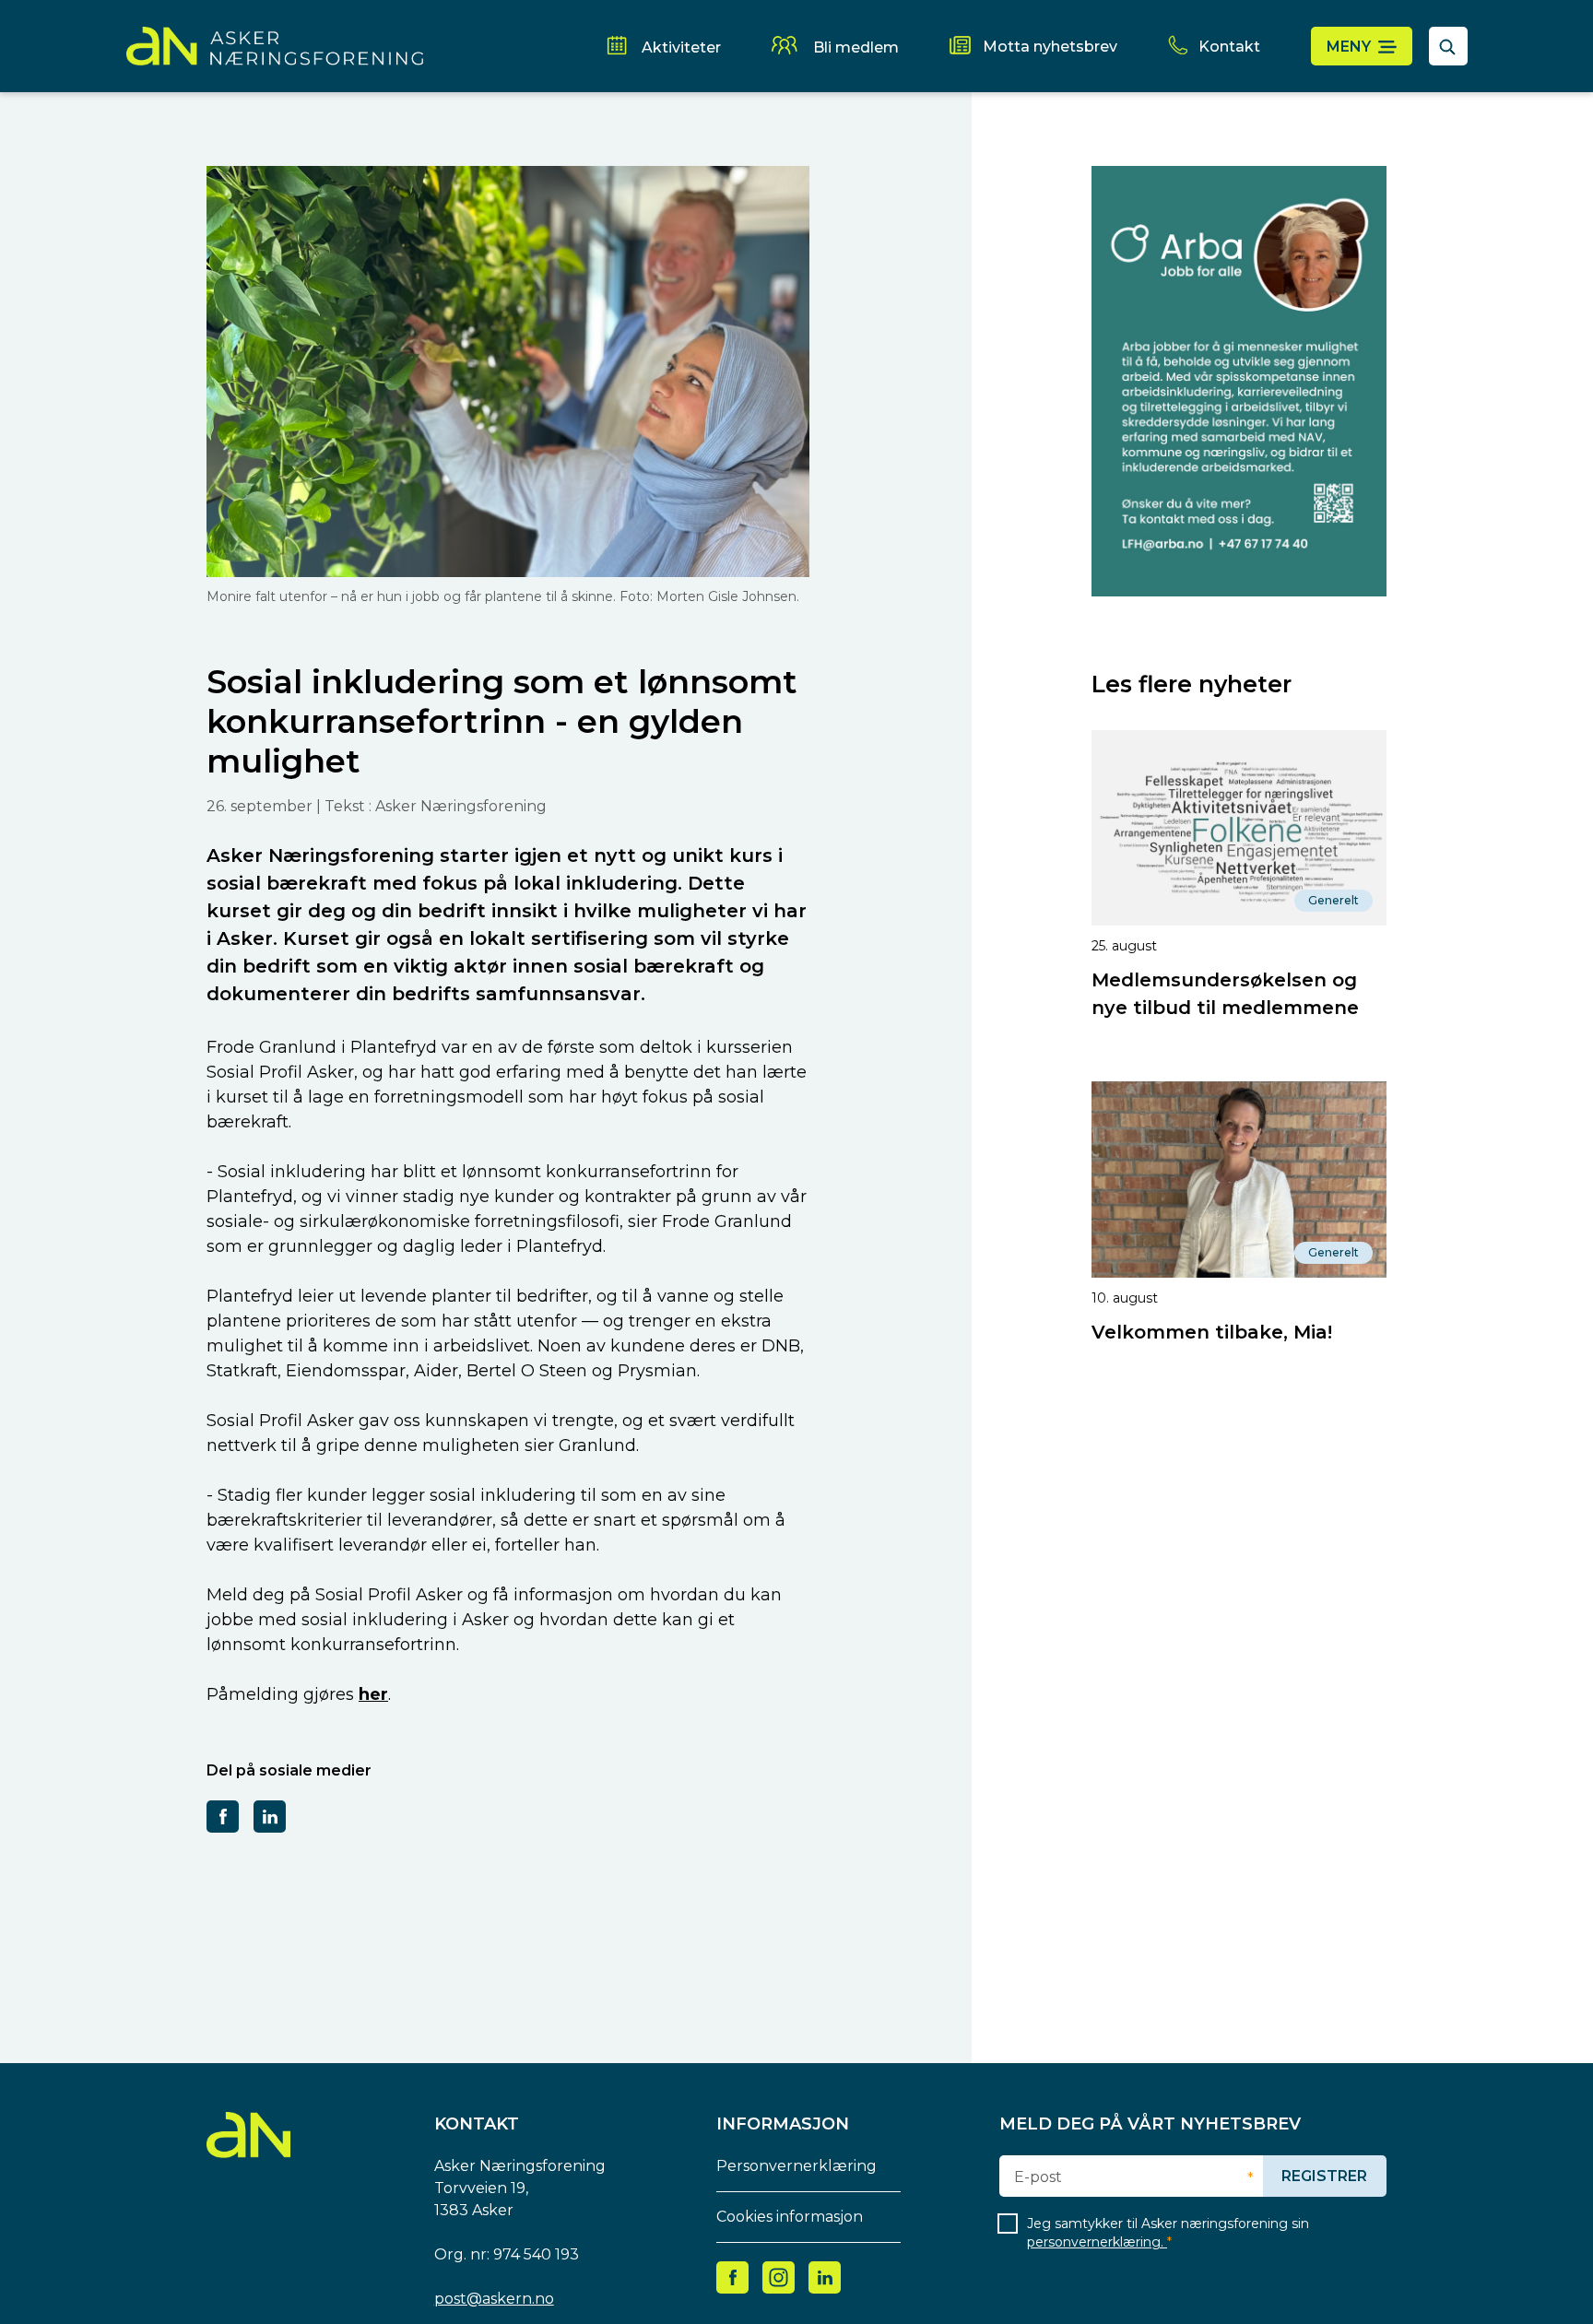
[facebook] (733, 2277)
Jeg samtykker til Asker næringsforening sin (1168, 2233)
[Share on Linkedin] (270, 1816)
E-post (1038, 2177)
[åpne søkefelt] (1448, 46)
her (373, 1694)
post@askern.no (494, 2299)
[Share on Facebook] (223, 1816)
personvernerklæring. (1097, 2242)
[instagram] (779, 2277)
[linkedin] (825, 2277)
